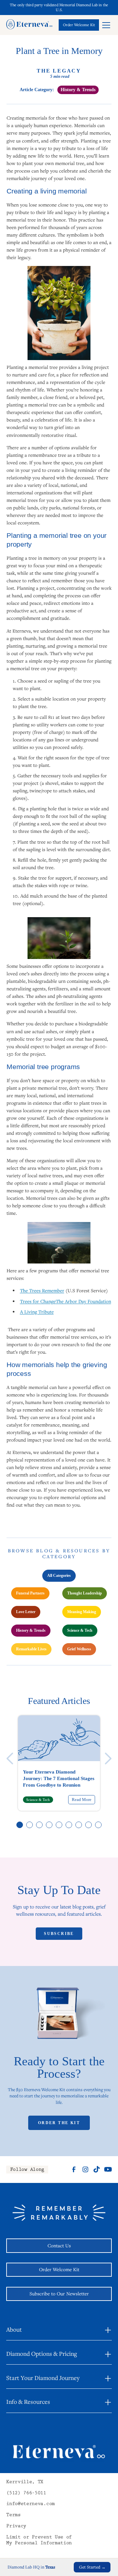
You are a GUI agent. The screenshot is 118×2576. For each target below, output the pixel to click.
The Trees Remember (42, 1290)
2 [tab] (30, 1825)
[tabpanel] (59, 1763)
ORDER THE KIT (59, 2123)
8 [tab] (89, 1825)
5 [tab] (59, 1825)
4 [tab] (49, 1825)
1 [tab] (20, 1825)
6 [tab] (69, 1825)
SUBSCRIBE (59, 1934)
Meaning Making (82, 1612)
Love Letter (26, 1612)
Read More (82, 1800)
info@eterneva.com (30, 2504)
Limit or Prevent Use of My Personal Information (39, 2541)
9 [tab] (99, 1825)
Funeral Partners (30, 1593)
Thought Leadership (85, 1593)
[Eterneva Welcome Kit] (59, 2017)
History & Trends (31, 1630)
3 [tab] (40, 1825)
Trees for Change (38, 1301)
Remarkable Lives (31, 1649)
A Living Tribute (37, 1312)
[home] (29, 25)
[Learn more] (79, 25)
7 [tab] (79, 1825)
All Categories (59, 1576)
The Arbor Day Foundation (83, 1301)
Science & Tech (80, 1630)
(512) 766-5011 (26, 2493)
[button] (106, 25)
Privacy (16, 2526)
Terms (13, 2515)
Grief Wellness (79, 1649)
